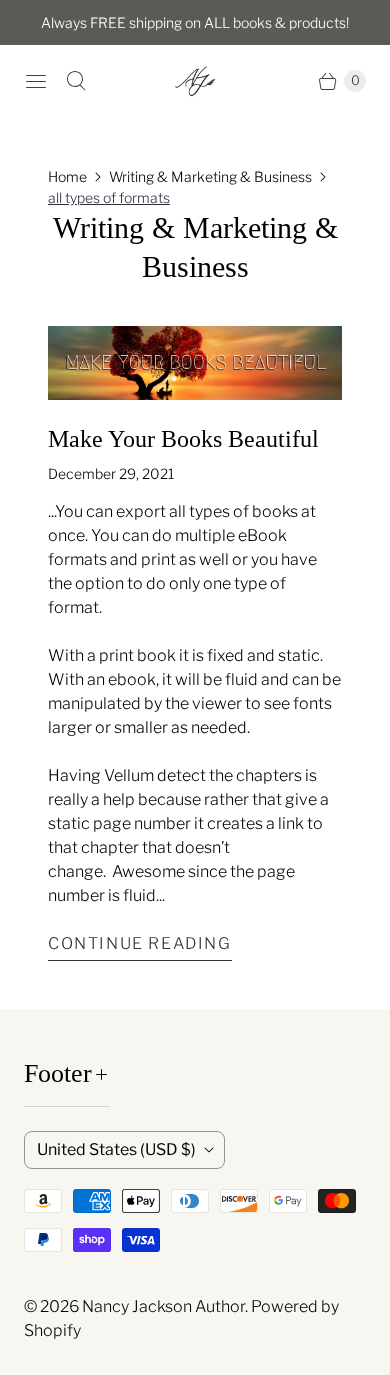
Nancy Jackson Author (163, 1306)
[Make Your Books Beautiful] (195, 363)
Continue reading (140, 943)
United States (116, 1149)
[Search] (76, 81)
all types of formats (109, 197)
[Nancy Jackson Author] (195, 81)
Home (67, 176)
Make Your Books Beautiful (183, 439)
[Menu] (36, 81)
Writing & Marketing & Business (210, 176)
